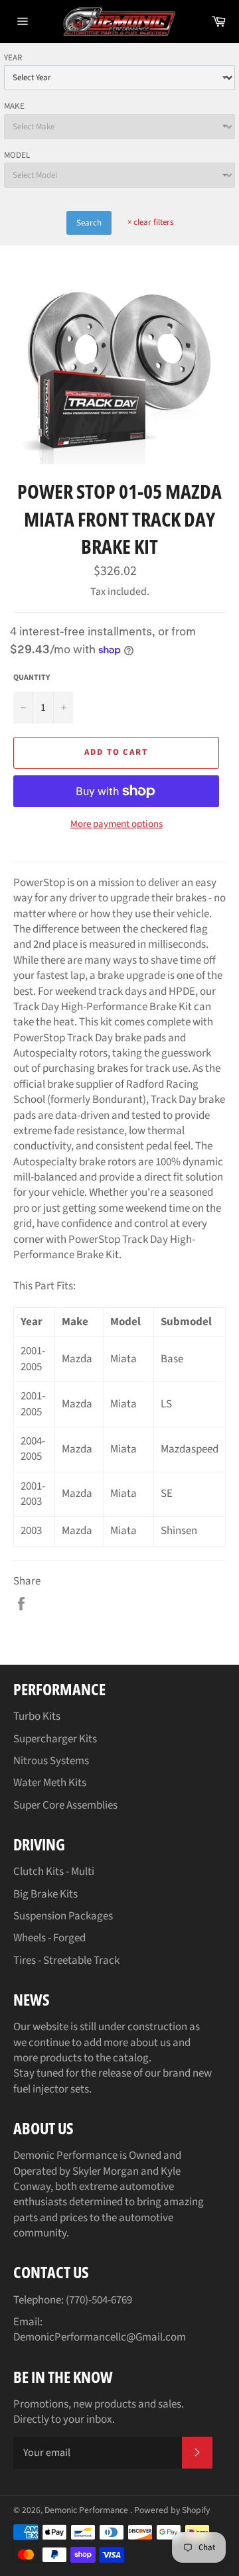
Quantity (32, 678)
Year (13, 58)
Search (89, 223)
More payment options (117, 824)
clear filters (150, 222)
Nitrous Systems (51, 1761)
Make (14, 106)
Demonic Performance (87, 2510)
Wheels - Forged (49, 1938)
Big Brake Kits (45, 1894)
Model (17, 155)
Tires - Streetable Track (66, 1961)
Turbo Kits (37, 1716)
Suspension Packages (63, 1916)
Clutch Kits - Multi (54, 1872)
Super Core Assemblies (65, 1805)
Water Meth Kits (50, 1783)
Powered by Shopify (172, 2510)
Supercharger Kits (55, 1739)
